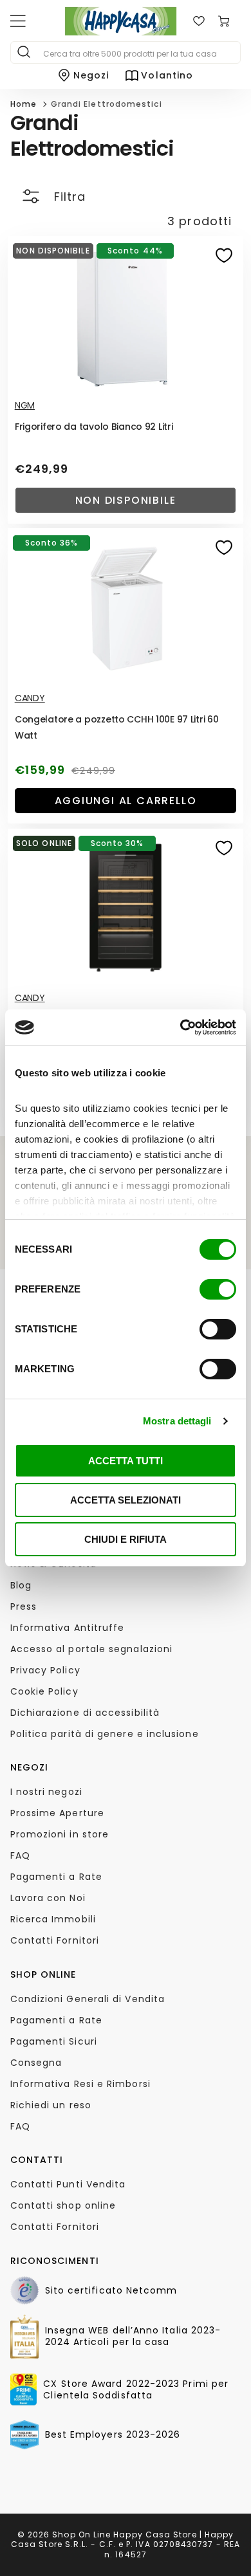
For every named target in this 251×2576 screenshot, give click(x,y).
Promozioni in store (60, 1834)
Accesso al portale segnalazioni (91, 1649)
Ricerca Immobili (53, 1919)
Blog (21, 1585)
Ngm (25, 405)
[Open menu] (18, 21)
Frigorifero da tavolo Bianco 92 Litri (94, 427)
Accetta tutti (126, 1461)
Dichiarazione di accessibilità (85, 1713)
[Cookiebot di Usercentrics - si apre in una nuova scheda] (181, 1027)
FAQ (20, 1855)
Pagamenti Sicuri (54, 2041)
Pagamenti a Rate (56, 1877)
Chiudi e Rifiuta (126, 1539)
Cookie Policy (44, 1691)
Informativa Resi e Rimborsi (80, 2084)
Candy (30, 698)
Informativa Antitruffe (68, 1628)
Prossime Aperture (57, 1813)
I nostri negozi (46, 1792)
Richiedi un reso (51, 2105)
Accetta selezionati (126, 1500)
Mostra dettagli (177, 1421)
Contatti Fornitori (55, 1940)
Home (23, 104)
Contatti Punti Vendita (68, 2184)
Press (23, 1606)
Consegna (36, 2063)
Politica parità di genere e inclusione (105, 1734)
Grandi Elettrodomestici (107, 104)
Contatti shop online (63, 2205)
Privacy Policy (45, 1670)
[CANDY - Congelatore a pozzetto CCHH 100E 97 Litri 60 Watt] (126, 607)
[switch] (218, 1289)
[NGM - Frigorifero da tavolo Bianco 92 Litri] (126, 315)
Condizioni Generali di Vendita (88, 1999)
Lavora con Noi (48, 1898)
